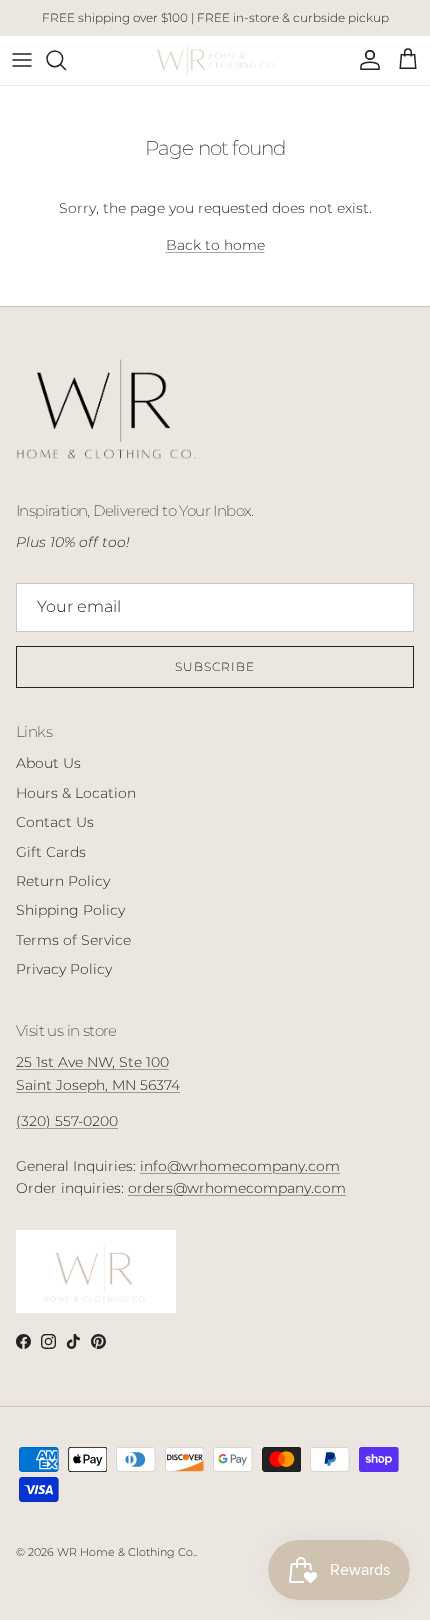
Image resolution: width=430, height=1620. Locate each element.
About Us (48, 763)
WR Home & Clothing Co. (126, 1552)
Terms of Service (73, 940)
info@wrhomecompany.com (240, 1166)
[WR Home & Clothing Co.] (215, 60)
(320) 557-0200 (67, 1121)
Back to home (215, 245)
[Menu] (22, 60)
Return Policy (63, 881)
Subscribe (215, 666)
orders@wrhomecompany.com (237, 1188)
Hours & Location (76, 793)
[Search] (66, 60)
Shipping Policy (70, 910)
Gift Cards (51, 852)
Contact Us (55, 822)
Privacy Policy (64, 969)
